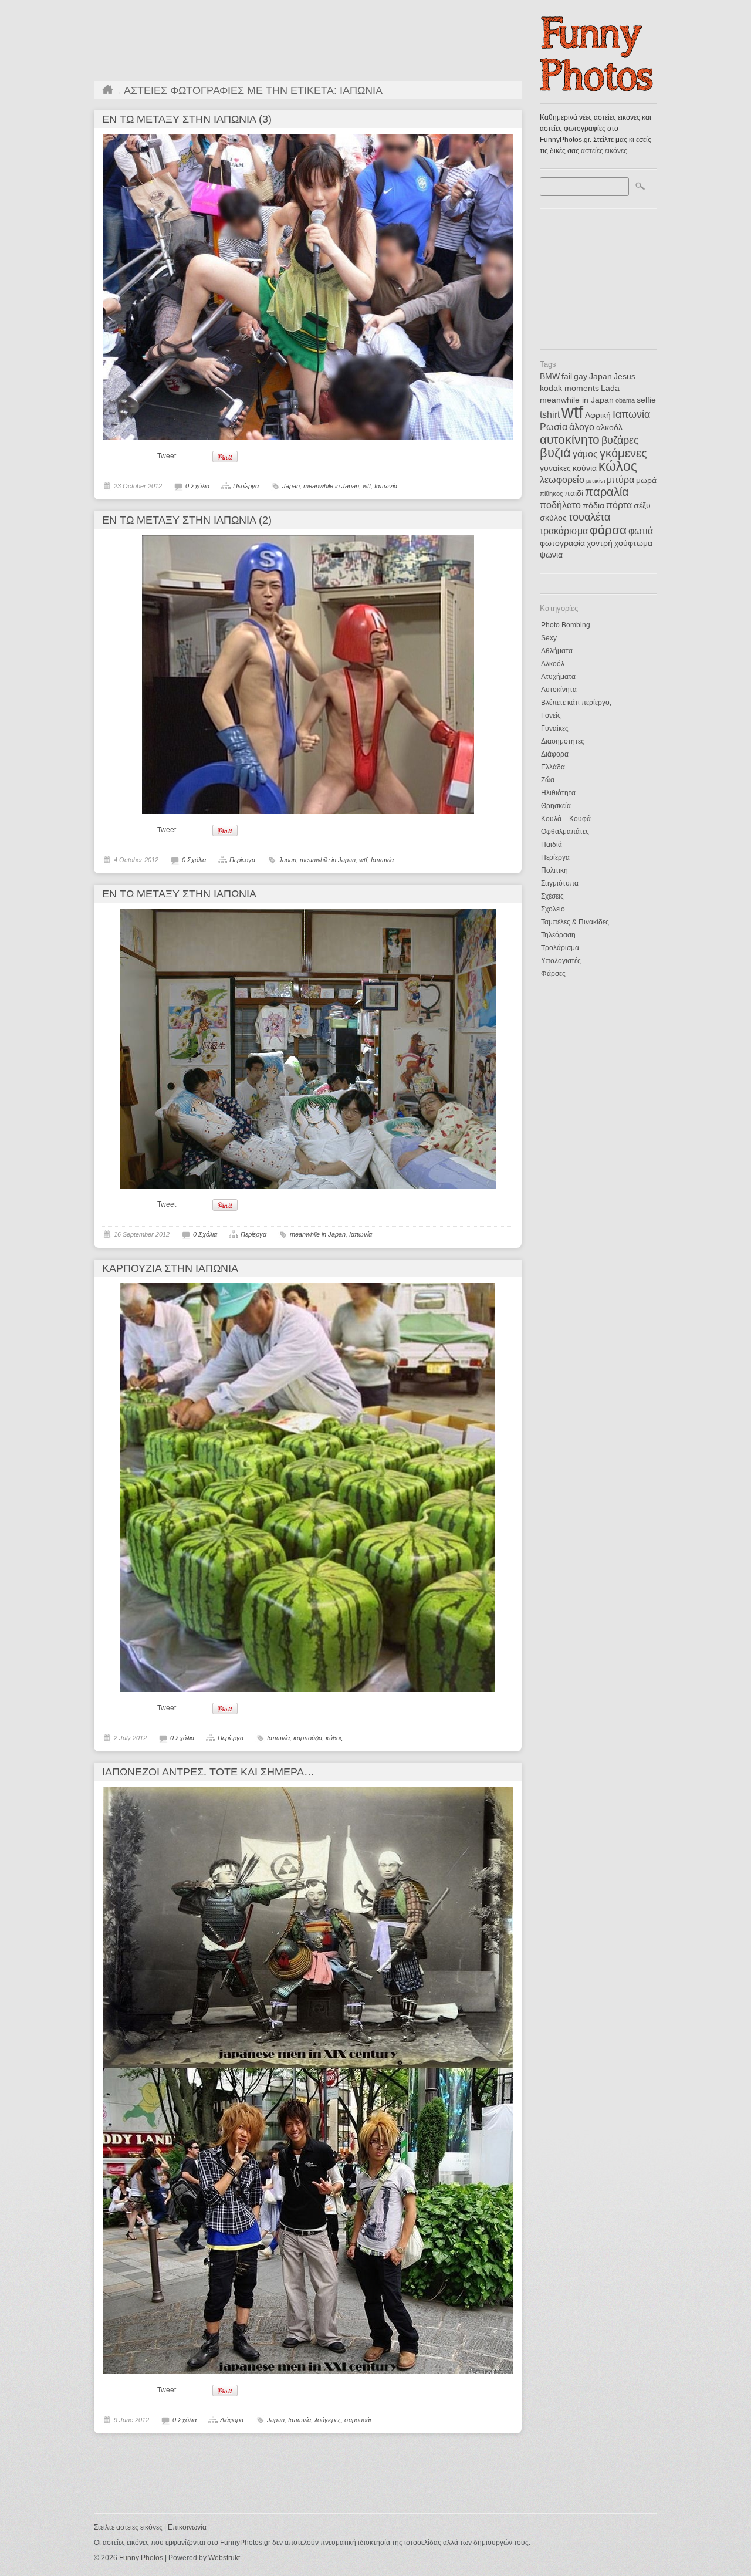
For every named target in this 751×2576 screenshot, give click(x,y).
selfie (646, 400)
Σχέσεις (552, 896)
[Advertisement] (598, 275)
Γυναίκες (555, 728)
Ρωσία (554, 427)
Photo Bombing (566, 625)
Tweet (167, 456)
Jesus (625, 377)
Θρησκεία (556, 806)
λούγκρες (328, 2420)
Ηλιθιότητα (558, 793)
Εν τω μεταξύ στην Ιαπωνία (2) (187, 520)
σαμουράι (358, 2420)
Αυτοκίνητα (559, 690)
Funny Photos (141, 2558)
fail (567, 377)
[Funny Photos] (598, 88)
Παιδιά (552, 845)
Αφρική (598, 415)
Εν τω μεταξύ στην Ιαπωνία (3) (187, 119)
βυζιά (555, 453)
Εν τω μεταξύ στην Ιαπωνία (179, 894)
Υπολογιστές (561, 961)
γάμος (585, 454)
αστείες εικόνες (604, 151)
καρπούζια (308, 1738)
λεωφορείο (562, 480)
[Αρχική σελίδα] (108, 92)
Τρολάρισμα (560, 948)
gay (581, 377)
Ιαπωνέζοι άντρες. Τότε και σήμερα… (208, 1772)
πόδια (593, 506)
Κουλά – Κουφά (566, 819)
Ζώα (548, 780)
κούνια (585, 468)
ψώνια (551, 555)
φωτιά (641, 531)
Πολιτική (554, 870)
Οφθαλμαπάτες (565, 832)
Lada (610, 388)
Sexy (549, 638)
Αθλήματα (557, 651)
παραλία (607, 492)
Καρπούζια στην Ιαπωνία (170, 1268)
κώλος (618, 466)
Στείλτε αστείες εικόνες (128, 2527)
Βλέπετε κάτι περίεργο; (576, 703)
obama (625, 400)
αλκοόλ (609, 428)
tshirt (550, 415)
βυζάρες (620, 440)
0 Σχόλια (197, 486)
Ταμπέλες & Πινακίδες (575, 922)
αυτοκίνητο (570, 439)
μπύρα (620, 480)
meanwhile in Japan (577, 400)
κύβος (334, 1738)
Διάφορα (555, 754)
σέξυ (642, 506)
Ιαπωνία (631, 414)
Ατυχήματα (558, 677)
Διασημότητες (563, 741)
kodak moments (569, 388)
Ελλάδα (553, 767)
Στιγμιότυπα (560, 883)
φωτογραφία (562, 543)
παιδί (574, 493)
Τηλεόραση (558, 935)
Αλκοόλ (553, 664)
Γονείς (551, 715)
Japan (601, 377)
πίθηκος (551, 494)
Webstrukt (224, 2558)
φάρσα (608, 530)
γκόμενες (623, 453)
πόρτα (619, 505)
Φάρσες (553, 974)
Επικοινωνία (187, 2527)
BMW (550, 377)
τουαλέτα (589, 517)
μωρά (646, 480)
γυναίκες (555, 468)
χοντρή (600, 543)
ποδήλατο (560, 505)
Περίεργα (555, 857)
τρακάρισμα (564, 531)
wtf (572, 412)
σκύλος (553, 518)
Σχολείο (553, 909)
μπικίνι (596, 481)
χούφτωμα (633, 543)
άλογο (582, 427)
